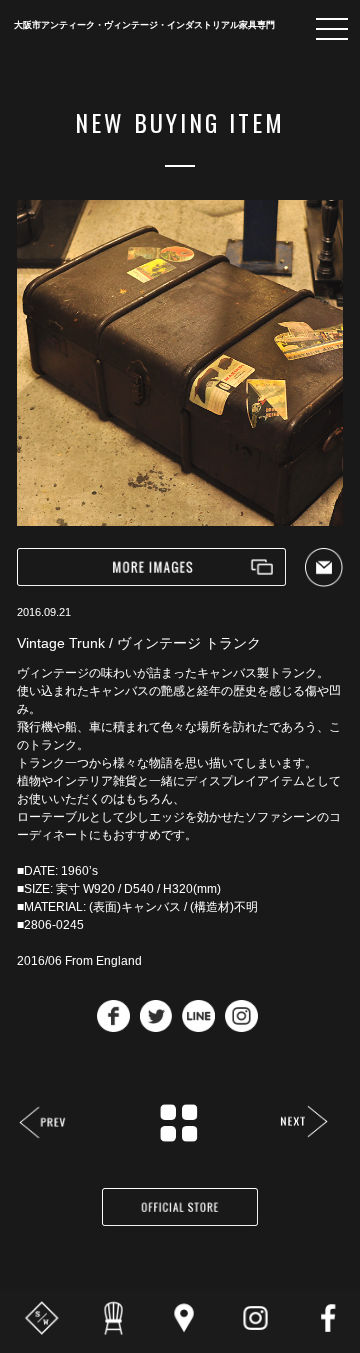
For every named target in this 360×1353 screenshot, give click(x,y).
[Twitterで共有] (156, 1026)
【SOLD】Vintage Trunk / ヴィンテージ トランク (43, 1124)
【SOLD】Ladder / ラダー (303, 1123)
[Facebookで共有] (113, 1026)
